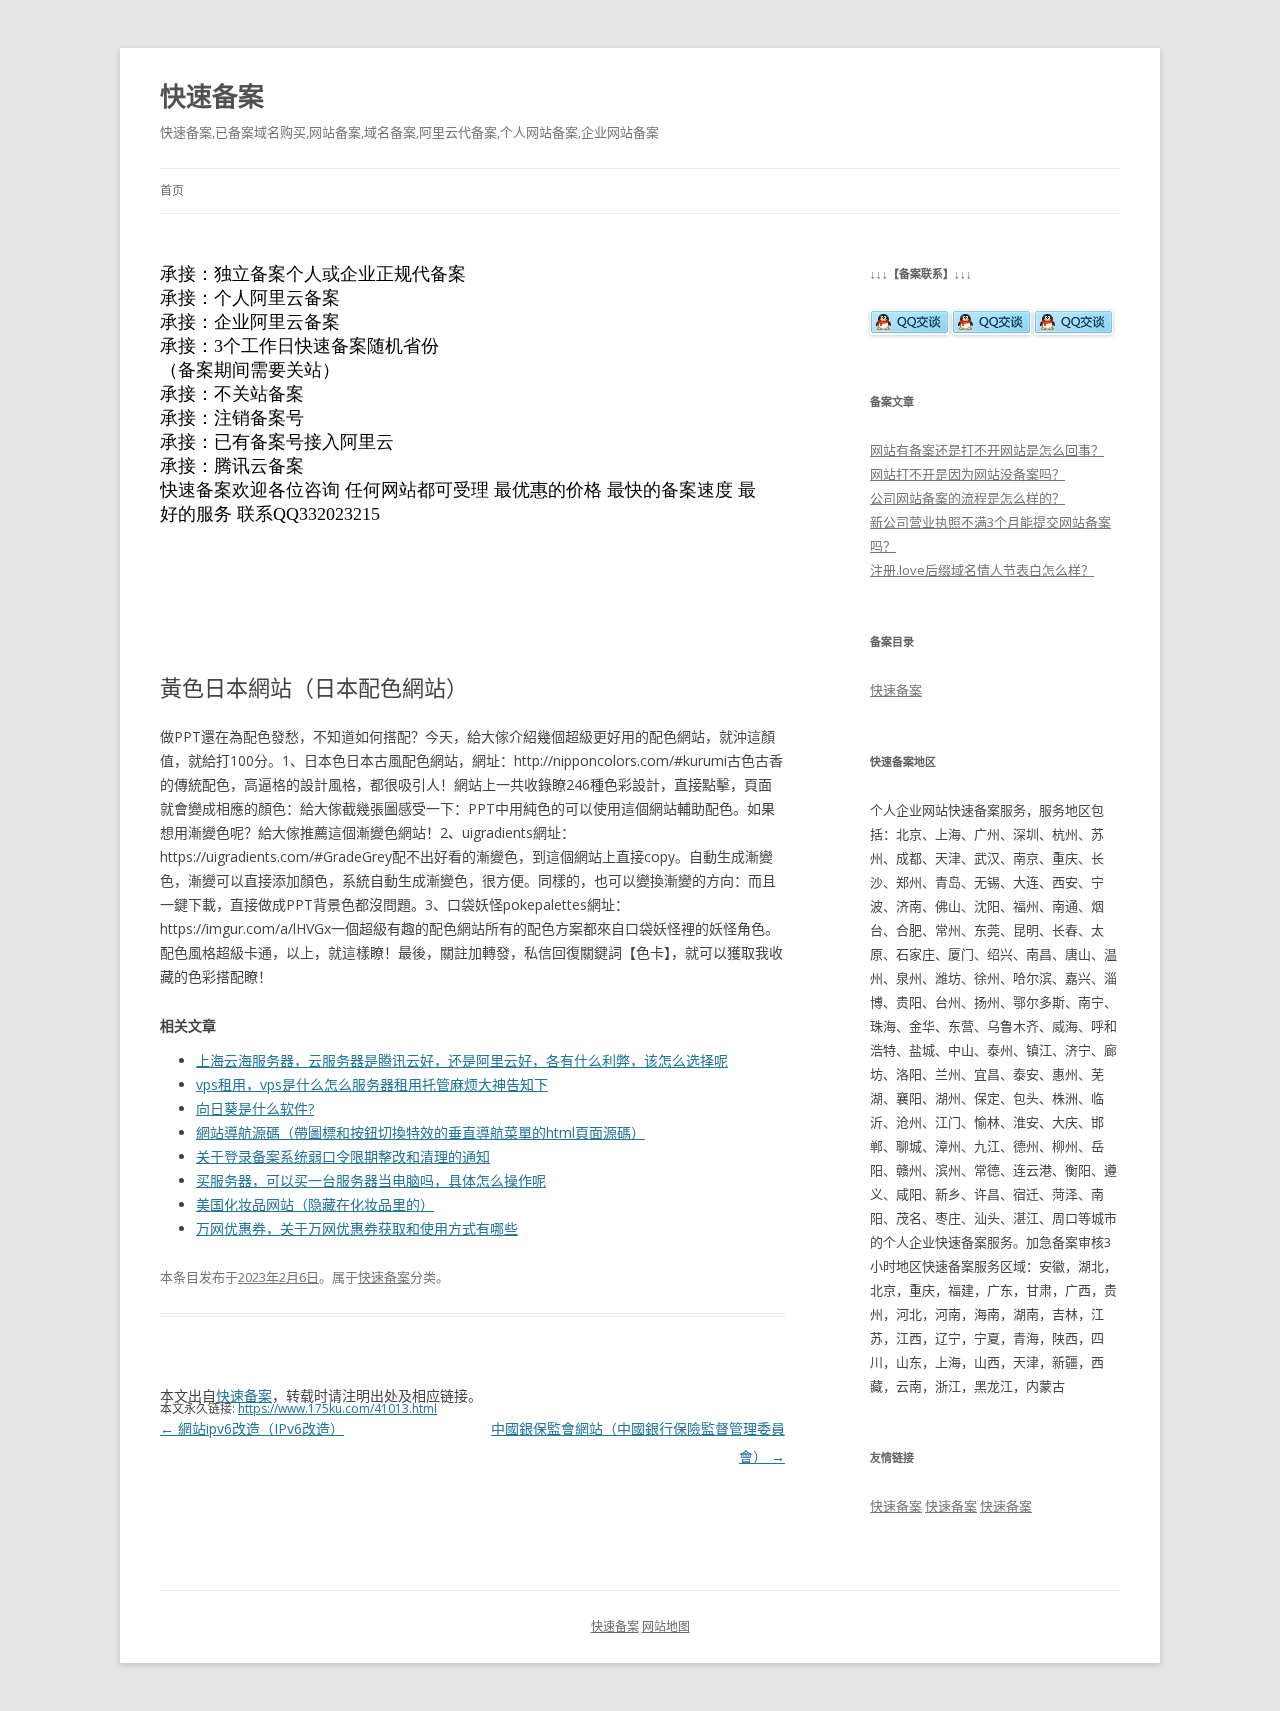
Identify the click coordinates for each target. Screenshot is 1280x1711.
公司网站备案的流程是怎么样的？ (967, 498)
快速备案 (212, 96)
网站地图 (666, 1626)
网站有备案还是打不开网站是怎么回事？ (987, 450)
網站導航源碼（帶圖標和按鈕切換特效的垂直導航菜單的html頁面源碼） (420, 1132)
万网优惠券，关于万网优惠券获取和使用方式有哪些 (357, 1228)
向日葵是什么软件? (255, 1108)
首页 (172, 190)
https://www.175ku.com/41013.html (337, 1408)
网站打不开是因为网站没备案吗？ (967, 474)
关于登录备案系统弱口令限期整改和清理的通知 (343, 1156)
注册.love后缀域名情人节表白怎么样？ (982, 570)
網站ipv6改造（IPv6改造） (252, 1428)
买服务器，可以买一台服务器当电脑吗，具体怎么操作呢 (371, 1180)
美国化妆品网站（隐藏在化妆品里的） (315, 1204)
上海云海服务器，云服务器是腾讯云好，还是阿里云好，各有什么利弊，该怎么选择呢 (462, 1060)
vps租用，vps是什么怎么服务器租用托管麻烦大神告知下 (372, 1084)
